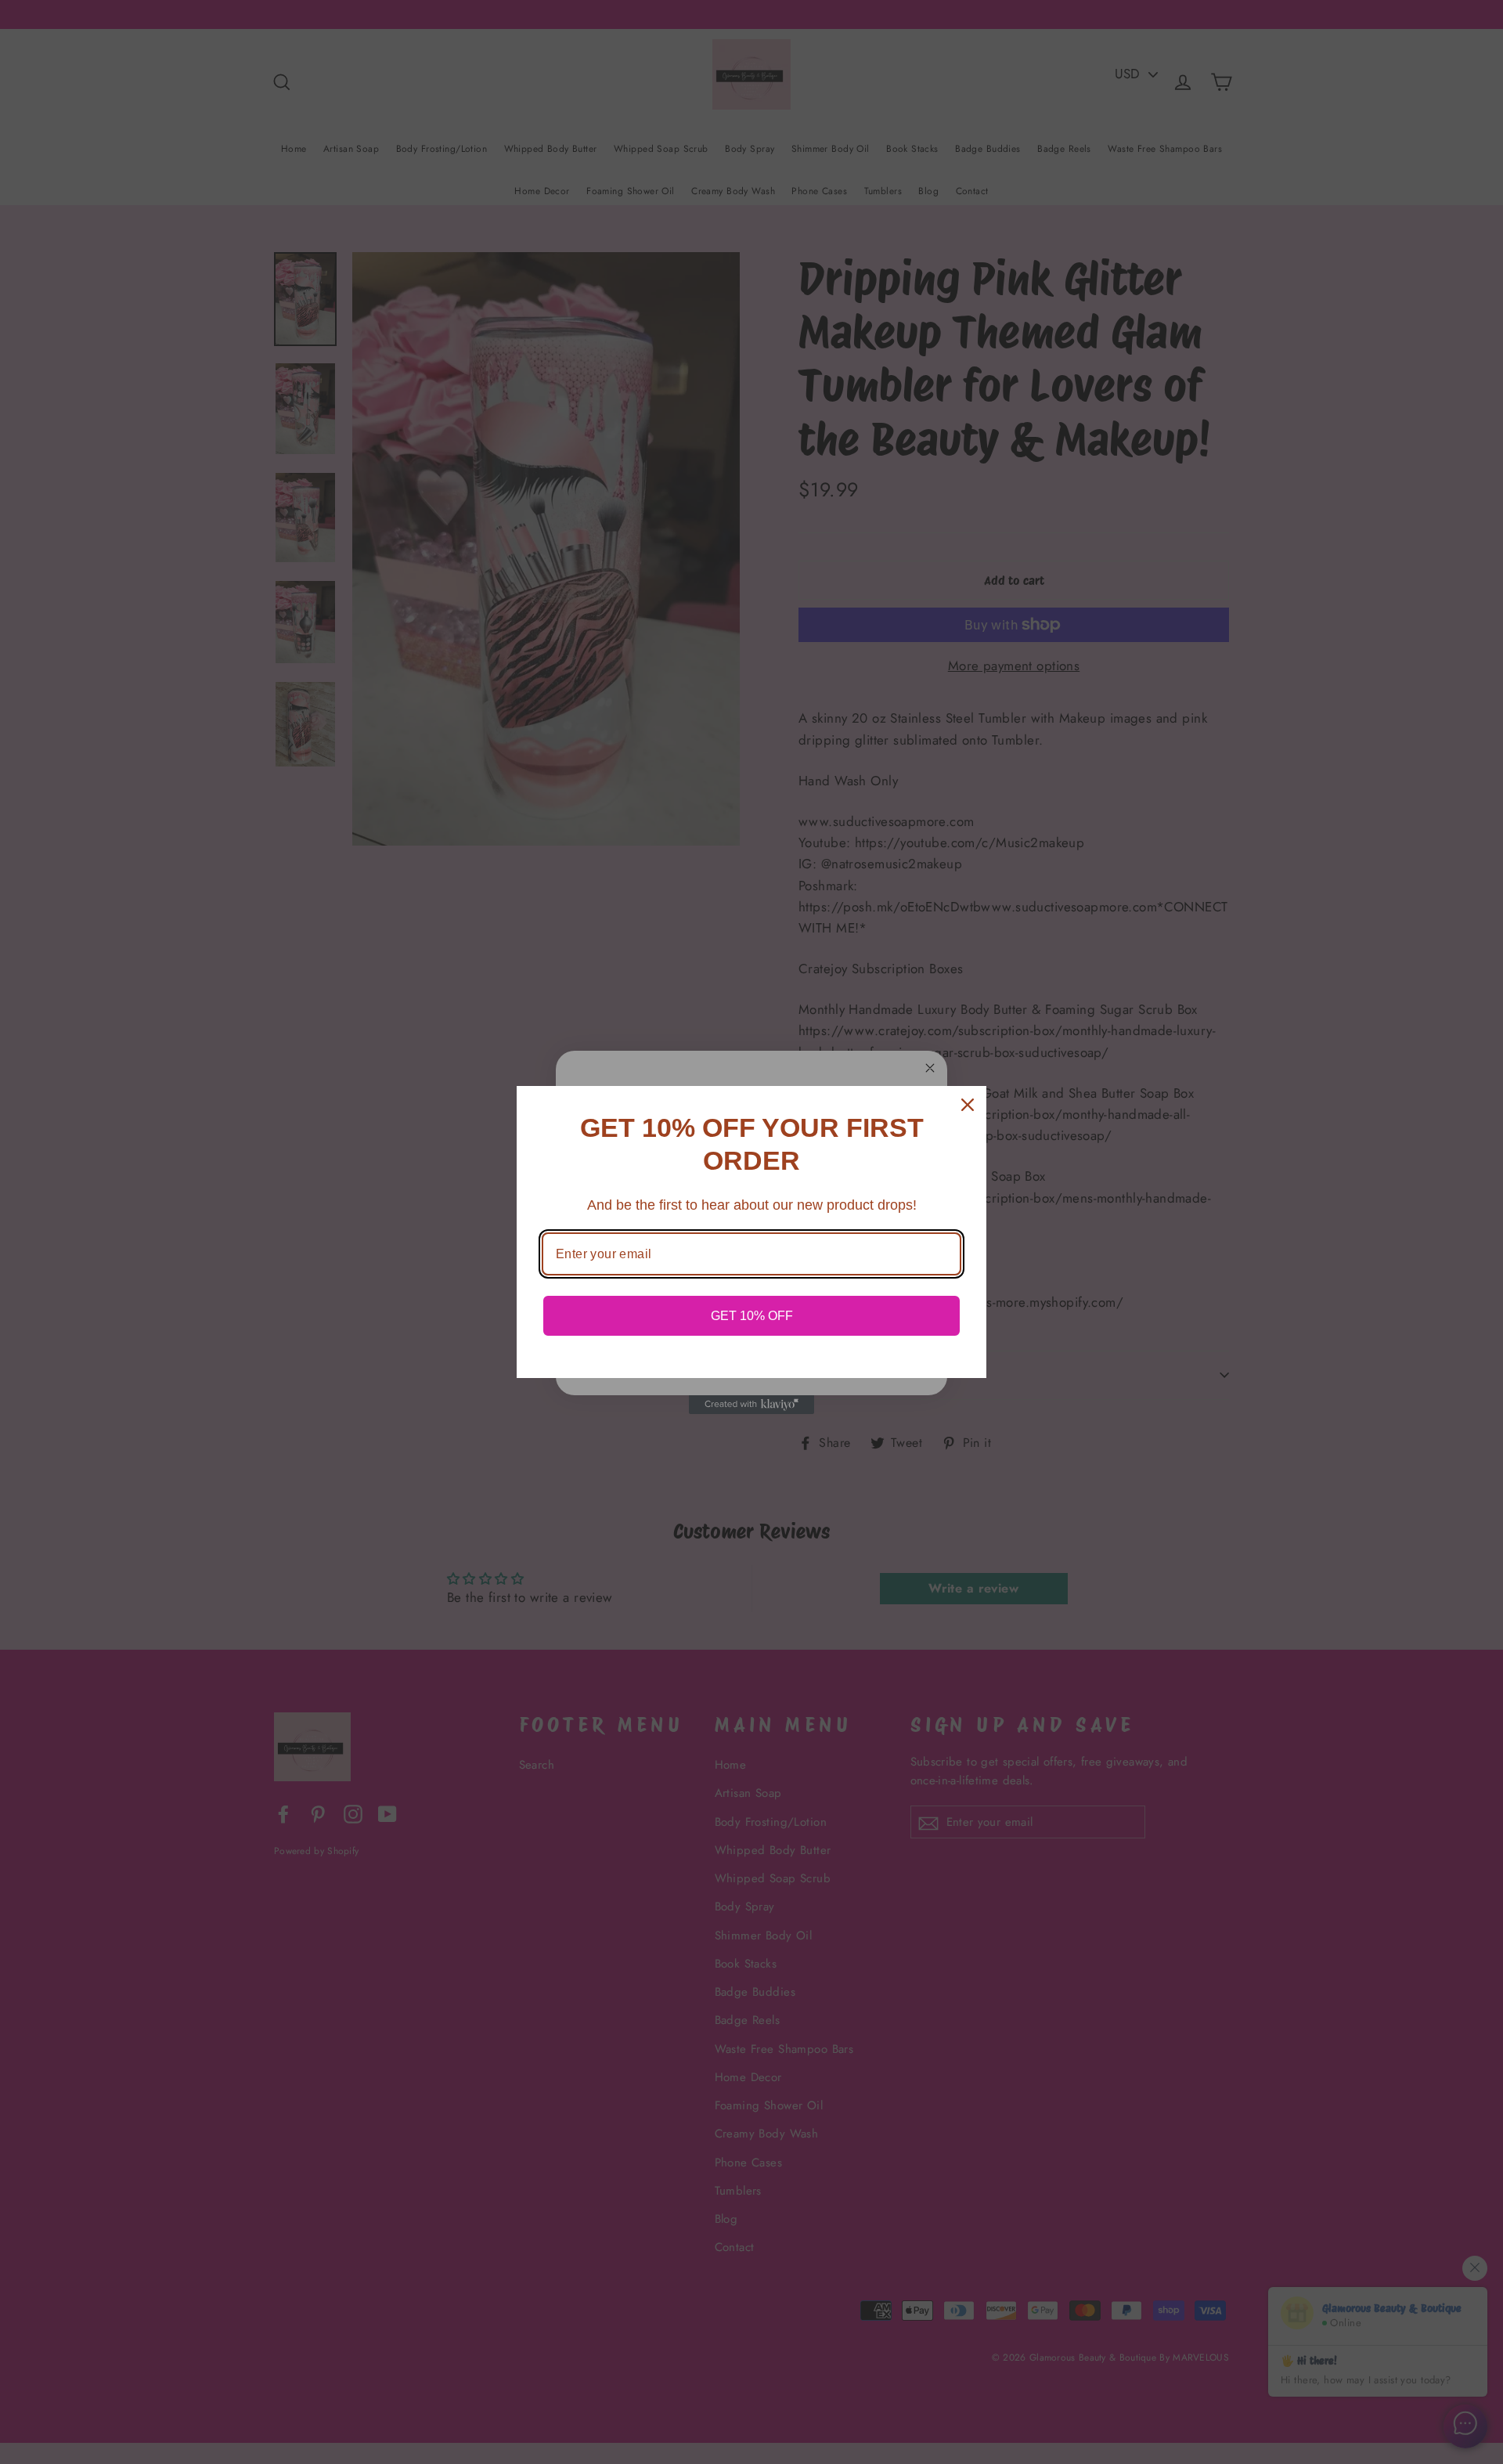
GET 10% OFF (752, 1316)
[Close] (968, 1105)
